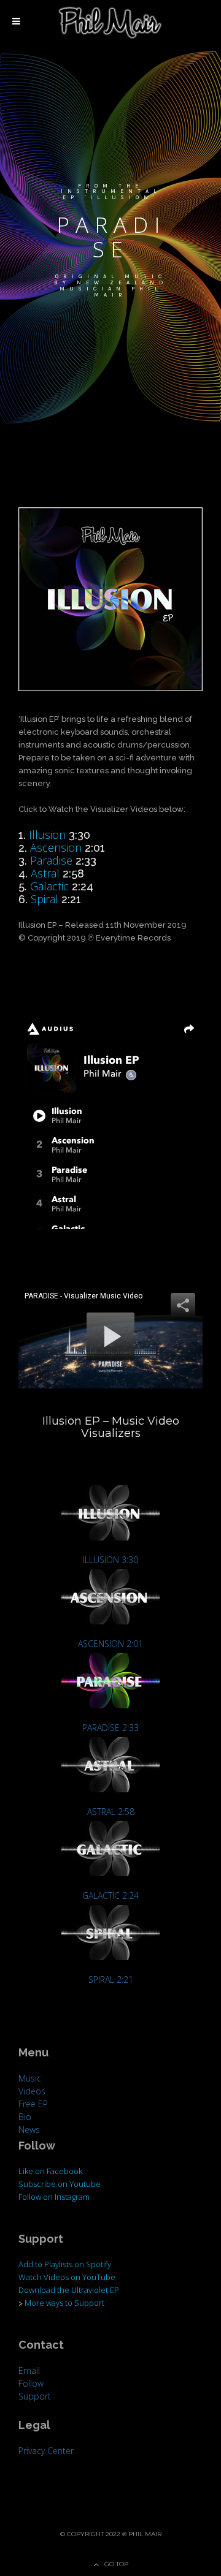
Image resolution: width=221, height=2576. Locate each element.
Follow (31, 2383)
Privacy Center (46, 2451)
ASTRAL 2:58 (111, 1812)
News (29, 2130)
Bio (25, 2117)
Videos (32, 2091)
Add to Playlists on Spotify (65, 2264)
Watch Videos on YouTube (67, 2277)
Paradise (51, 860)
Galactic (49, 886)
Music (30, 2078)
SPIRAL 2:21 (111, 1979)
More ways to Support (64, 2303)
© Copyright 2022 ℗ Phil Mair (111, 2534)
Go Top (116, 2564)
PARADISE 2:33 (110, 1728)
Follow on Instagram (54, 2197)
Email (29, 2370)
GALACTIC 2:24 (110, 1896)
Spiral (45, 899)
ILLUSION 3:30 (110, 1560)
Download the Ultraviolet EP (69, 2290)
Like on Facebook (50, 2171)
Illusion (47, 835)
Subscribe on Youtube (60, 2184)
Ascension (56, 847)
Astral (45, 873)
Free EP (33, 2104)
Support (35, 2396)
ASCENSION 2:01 (110, 1644)
